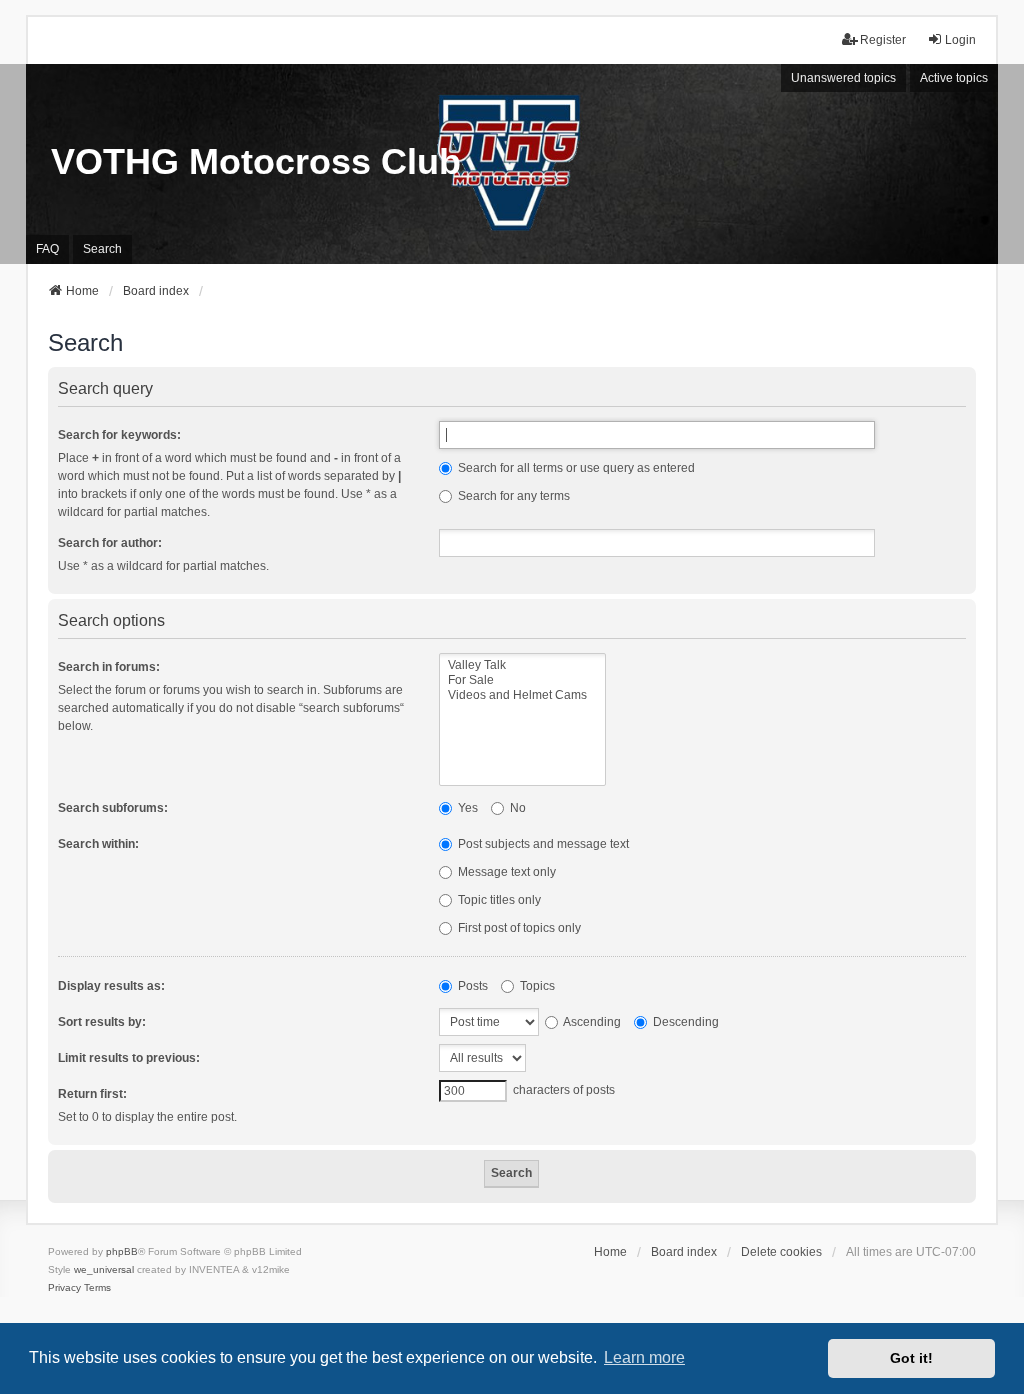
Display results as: (111, 986)
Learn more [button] (644, 1357)
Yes (466, 808)
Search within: (98, 844)
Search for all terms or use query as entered (575, 468)
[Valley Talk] (522, 665)
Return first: (92, 1094)
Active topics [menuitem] (954, 78)
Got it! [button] (911, 1358)
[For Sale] (522, 680)
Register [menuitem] (883, 40)
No (516, 808)
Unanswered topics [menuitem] (843, 78)
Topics (536, 986)
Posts (471, 986)
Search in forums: (109, 667)
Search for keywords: (119, 435)
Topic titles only (498, 900)
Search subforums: (113, 808)
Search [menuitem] (102, 249)
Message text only (505, 872)
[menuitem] (64, 1288)
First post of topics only (518, 928)
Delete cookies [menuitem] (781, 1252)
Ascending (591, 1022)
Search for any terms (512, 496)
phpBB (122, 1251)
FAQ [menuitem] (47, 249)
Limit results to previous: (129, 1058)
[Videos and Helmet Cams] (522, 695)
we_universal (104, 1269)
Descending (684, 1022)
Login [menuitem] (960, 40)
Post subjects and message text (542, 844)
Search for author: (110, 543)
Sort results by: (102, 1022)
